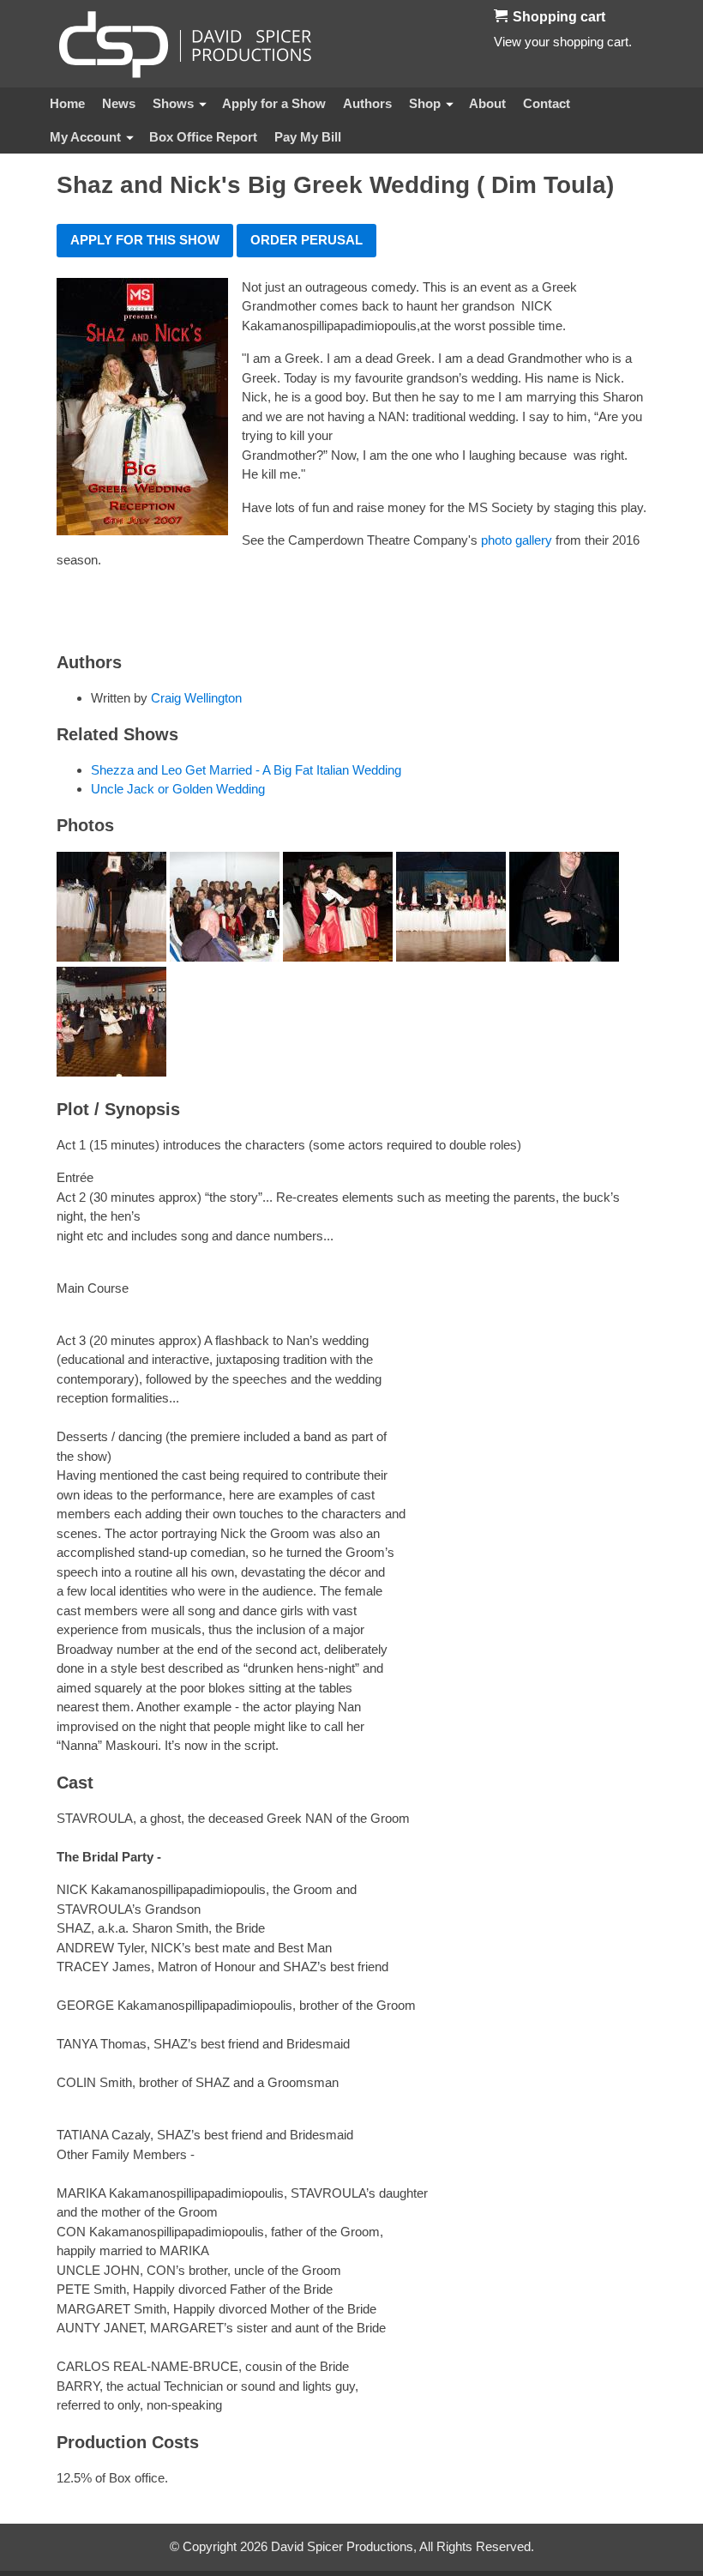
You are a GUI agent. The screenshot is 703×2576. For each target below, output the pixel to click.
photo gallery (517, 540)
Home (67, 103)
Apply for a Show (274, 103)
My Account (85, 137)
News (119, 103)
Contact (547, 103)
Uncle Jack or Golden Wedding (178, 789)
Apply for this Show (145, 240)
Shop (425, 103)
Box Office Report (203, 137)
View (508, 42)
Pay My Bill (308, 137)
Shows (173, 103)
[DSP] (185, 44)
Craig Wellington (196, 698)
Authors (367, 103)
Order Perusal (306, 240)
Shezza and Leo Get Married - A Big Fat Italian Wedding (246, 770)
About (487, 103)
